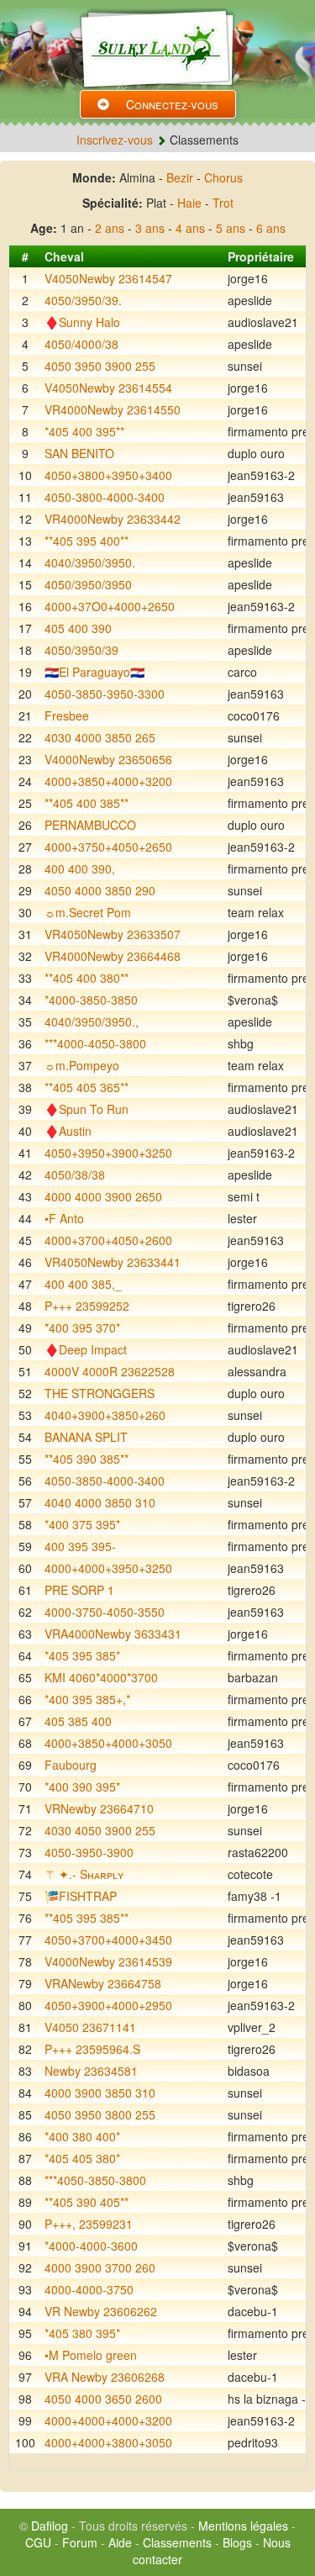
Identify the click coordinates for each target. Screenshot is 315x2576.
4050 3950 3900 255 (100, 366)
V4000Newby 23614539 (108, 1961)
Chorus (223, 177)
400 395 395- (80, 1546)
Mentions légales (243, 2526)
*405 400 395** (84, 431)
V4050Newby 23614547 (108, 278)
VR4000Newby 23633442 (113, 519)
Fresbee (67, 715)
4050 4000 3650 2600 (103, 2399)
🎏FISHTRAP (81, 1896)
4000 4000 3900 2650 (103, 1196)
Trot (223, 203)
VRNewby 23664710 (99, 1808)
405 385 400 (78, 1721)
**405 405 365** (87, 1087)
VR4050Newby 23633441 (113, 1262)
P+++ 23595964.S (92, 2049)
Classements (177, 2542)
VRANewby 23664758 (103, 1983)
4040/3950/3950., (92, 1021)
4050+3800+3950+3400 (108, 475)
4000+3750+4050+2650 (108, 847)
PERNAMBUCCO (90, 825)
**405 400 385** (87, 803)
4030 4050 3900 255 (100, 1830)
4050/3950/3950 (88, 584)
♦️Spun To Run (87, 1109)
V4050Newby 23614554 (108, 388)
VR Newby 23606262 (101, 2311)
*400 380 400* (82, 2136)
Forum (80, 2542)
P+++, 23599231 (89, 2224)
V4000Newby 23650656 (108, 759)
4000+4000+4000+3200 (108, 2420)
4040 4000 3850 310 (100, 1502)
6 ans (271, 228)
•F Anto (64, 1218)
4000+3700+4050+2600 (108, 1240)
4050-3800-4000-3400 (105, 497)
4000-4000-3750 (89, 2289)
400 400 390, (80, 868)
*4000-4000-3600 (91, 2246)
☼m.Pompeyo (82, 1065)
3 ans (150, 228)
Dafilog (50, 2526)
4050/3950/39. (83, 300)
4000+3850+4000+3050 (108, 1743)
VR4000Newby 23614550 (113, 409)
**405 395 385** (87, 1918)
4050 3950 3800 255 (100, 2114)
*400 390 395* (82, 1787)
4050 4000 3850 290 (100, 890)
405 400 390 (78, 628)
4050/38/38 (75, 1175)
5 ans (231, 228)
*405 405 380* (82, 2158)
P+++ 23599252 (87, 1306)
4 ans (190, 228)
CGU (38, 2542)
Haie (189, 203)
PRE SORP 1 (79, 1590)
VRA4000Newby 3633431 (113, 1634)
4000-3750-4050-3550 (105, 1612)
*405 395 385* (82, 1655)
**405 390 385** (87, 1459)
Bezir (180, 177)
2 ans (110, 228)
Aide (120, 2542)
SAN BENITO (79, 453)
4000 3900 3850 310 (100, 2093)
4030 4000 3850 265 (100, 737)
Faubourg (71, 1765)
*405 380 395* (82, 2333)
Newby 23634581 (91, 2071)
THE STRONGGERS (100, 1393)
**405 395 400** (87, 541)
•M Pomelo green (91, 2355)
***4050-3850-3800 (95, 2180)
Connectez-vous (172, 104)
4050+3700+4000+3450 (108, 1940)
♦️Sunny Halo (82, 322)
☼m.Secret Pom (88, 912)
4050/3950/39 (81, 650)
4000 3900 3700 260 (100, 2267)
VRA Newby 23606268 (105, 2377)
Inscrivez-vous (115, 140)
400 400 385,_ (83, 1284)
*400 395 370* (82, 1328)
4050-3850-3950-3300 (105, 694)
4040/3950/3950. (90, 562)
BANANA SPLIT (86, 1437)
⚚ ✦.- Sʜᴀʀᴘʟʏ (84, 1874)
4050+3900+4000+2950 (108, 2005)
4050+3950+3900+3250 (108, 1153)
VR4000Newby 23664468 (113, 956)
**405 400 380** (87, 978)
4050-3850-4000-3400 (105, 1481)
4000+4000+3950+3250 (108, 1568)
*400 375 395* (82, 1524)
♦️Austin (68, 1131)
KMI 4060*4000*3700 (101, 1677)
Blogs (237, 2542)
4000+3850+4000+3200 (108, 781)
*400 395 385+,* (87, 1699)
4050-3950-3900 (89, 1852)
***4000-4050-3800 (95, 1043)
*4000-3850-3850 (91, 1000)
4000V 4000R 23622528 (110, 1371)
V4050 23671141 (90, 2027)
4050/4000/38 (81, 344)
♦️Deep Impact (86, 1349)
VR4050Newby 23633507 (113, 934)
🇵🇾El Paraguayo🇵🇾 (94, 672)
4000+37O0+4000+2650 (110, 606)
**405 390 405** (87, 2202)
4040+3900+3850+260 (105, 1415)
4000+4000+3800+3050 (108, 2442)
